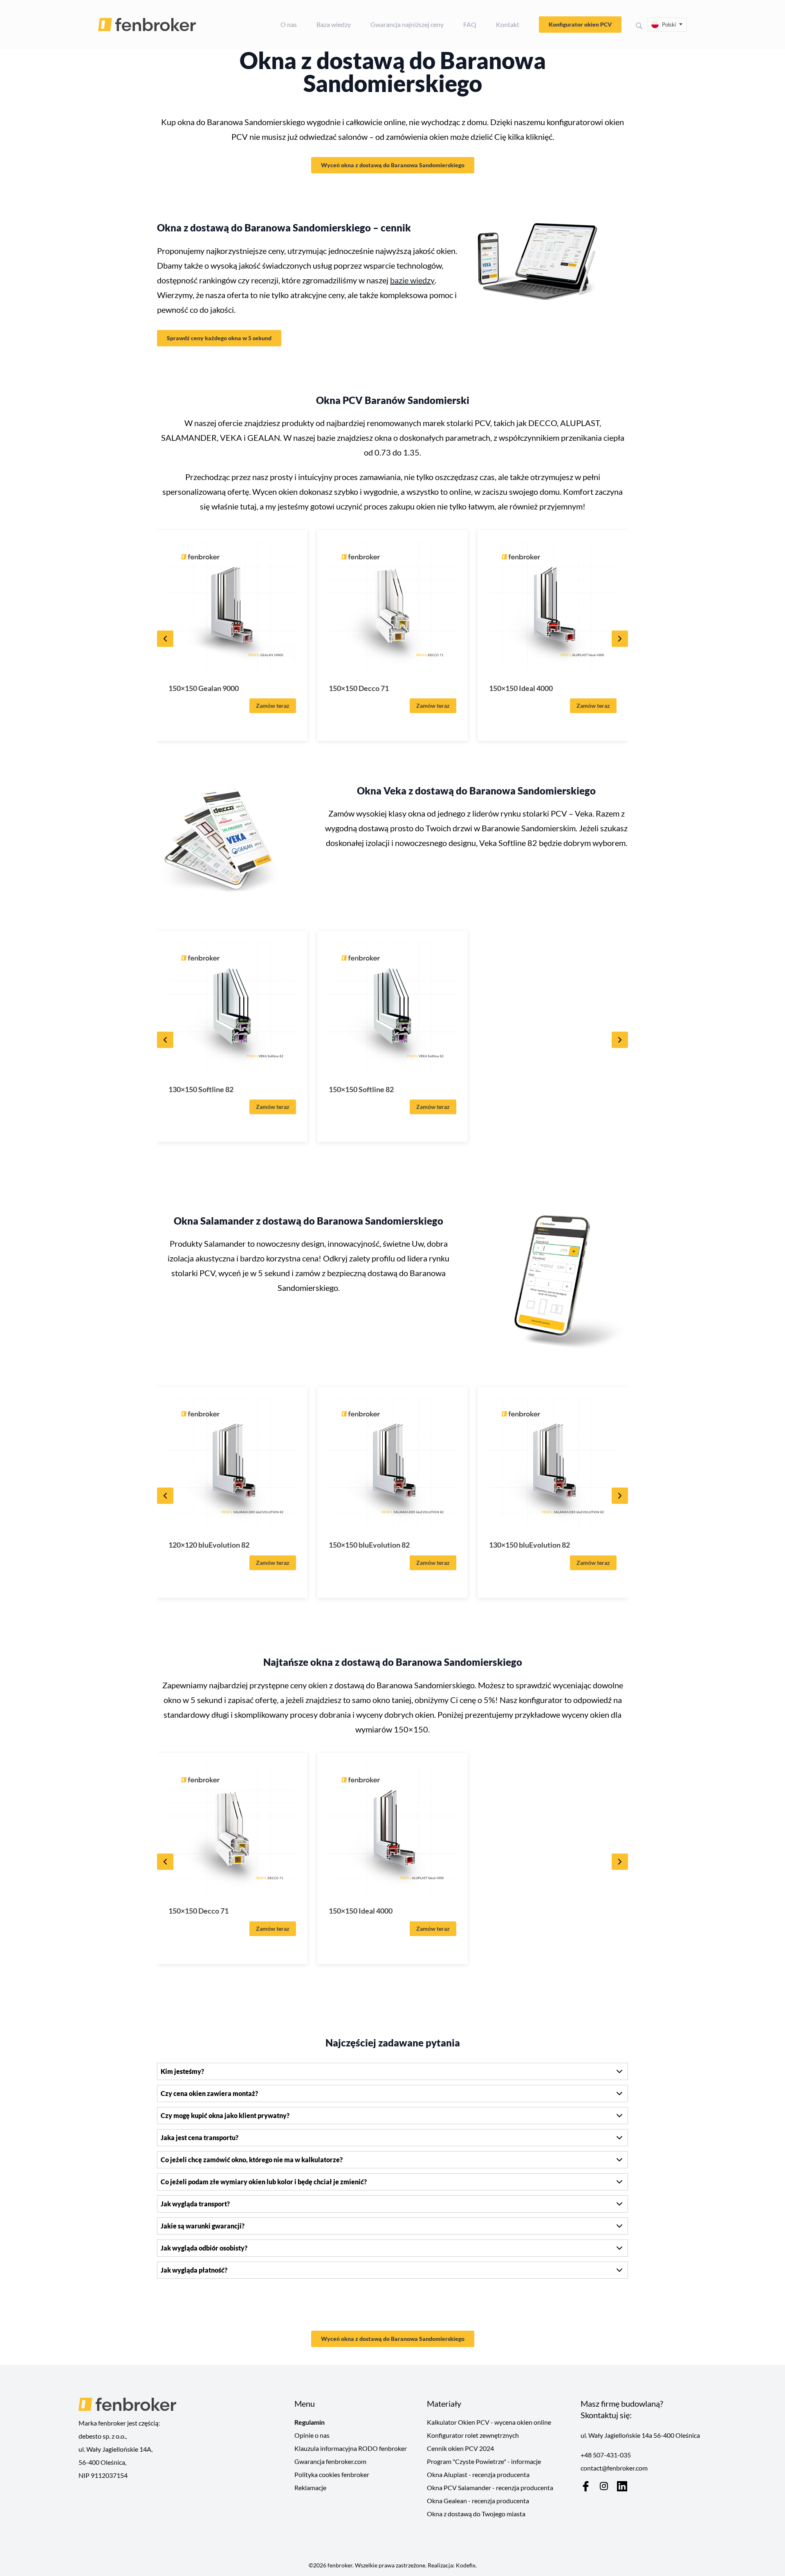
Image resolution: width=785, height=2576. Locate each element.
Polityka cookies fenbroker (332, 2474)
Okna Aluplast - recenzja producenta (478, 2474)
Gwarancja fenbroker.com (330, 2461)
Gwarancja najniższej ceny (407, 24)
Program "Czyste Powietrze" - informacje (484, 2461)
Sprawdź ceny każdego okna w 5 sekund (219, 338)
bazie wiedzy (412, 280)
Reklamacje (310, 2487)
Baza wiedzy (334, 24)
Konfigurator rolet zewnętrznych (473, 2435)
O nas (289, 24)
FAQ (470, 24)
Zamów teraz (273, 706)
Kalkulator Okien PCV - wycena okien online (489, 2422)
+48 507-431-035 (606, 2455)
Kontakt (508, 24)
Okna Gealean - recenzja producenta (478, 2501)
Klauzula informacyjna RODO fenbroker (351, 2448)
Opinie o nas (312, 2435)
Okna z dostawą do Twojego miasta (476, 2514)
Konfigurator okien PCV (580, 24)
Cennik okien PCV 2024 (460, 2448)
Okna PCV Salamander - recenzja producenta (490, 2487)
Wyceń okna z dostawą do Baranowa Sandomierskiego (393, 165)
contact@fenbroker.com (614, 2468)
